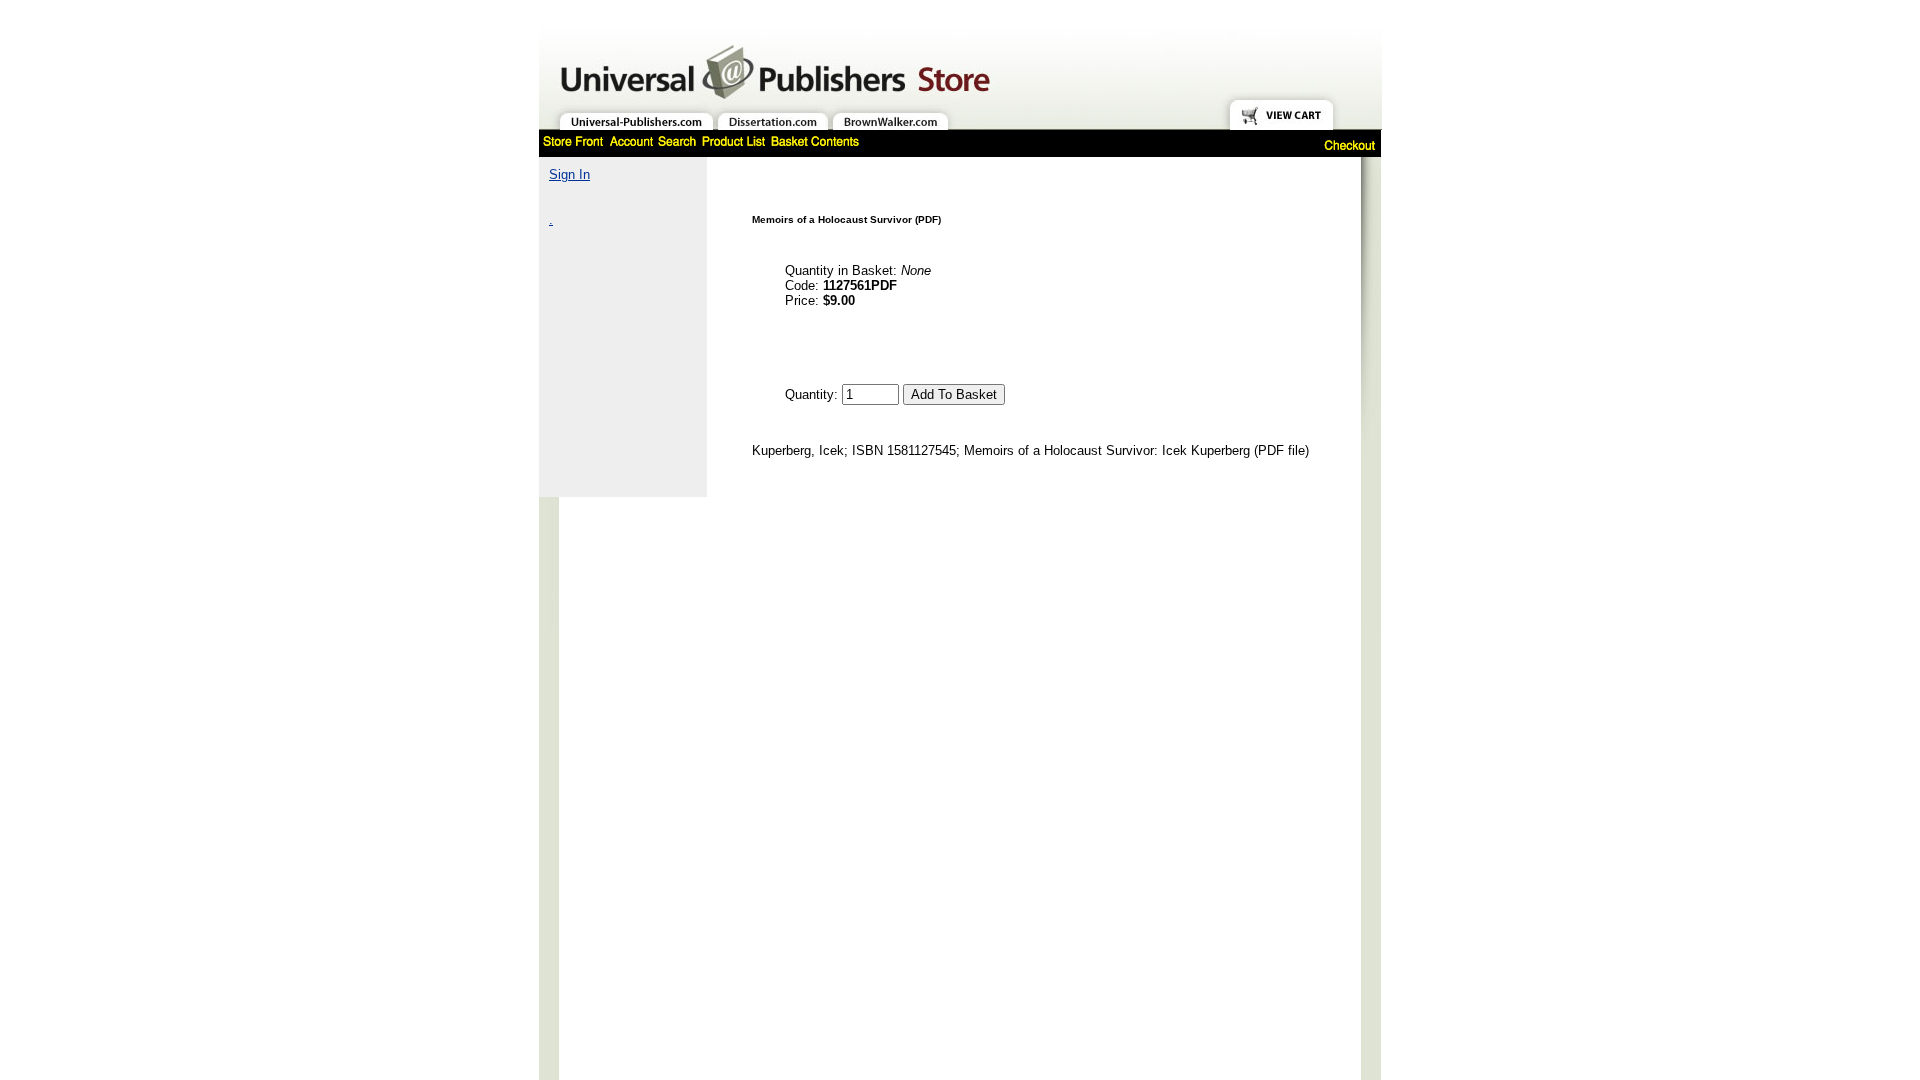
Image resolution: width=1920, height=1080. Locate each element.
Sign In (569, 174)
